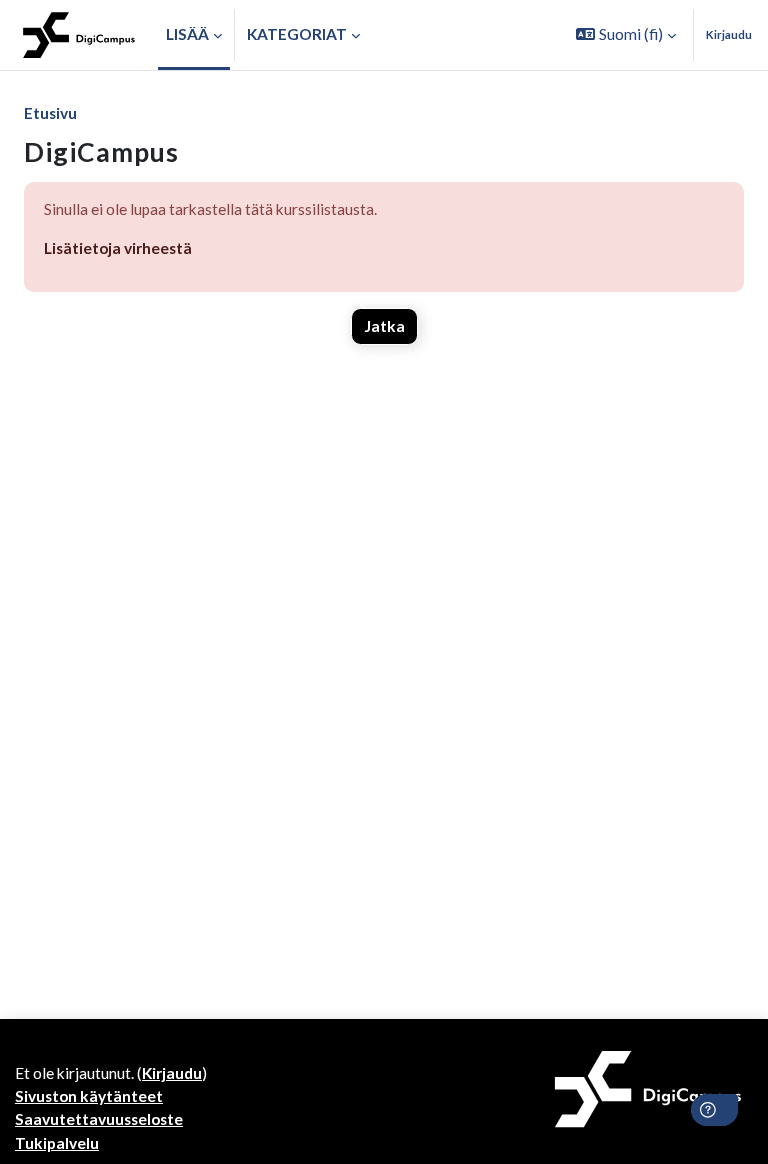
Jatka (384, 326)
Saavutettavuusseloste (99, 1119)
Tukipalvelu (57, 1143)
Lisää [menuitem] (187, 34)
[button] (626, 35)
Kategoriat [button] (297, 34)
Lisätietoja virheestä (118, 248)
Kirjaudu (729, 34)
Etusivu (50, 113)
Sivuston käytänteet (89, 1096)
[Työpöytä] (79, 35)
